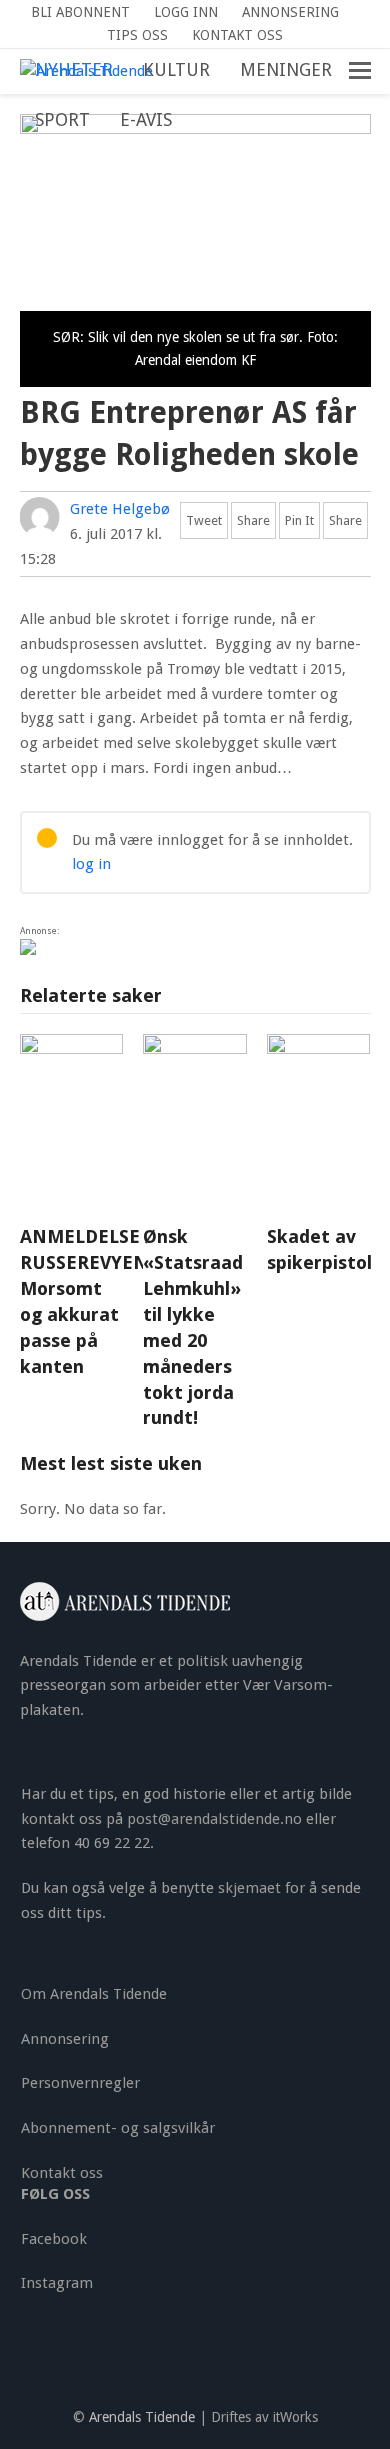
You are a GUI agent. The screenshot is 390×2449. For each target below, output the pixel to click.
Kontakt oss (62, 2173)
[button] (202, 121)
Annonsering (65, 2039)
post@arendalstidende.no (214, 1819)
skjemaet (249, 1888)
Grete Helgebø (120, 509)
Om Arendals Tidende (94, 1994)
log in (91, 864)
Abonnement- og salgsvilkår (118, 2128)
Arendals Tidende (142, 2417)
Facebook (54, 2239)
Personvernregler (80, 2083)
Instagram (57, 2283)
